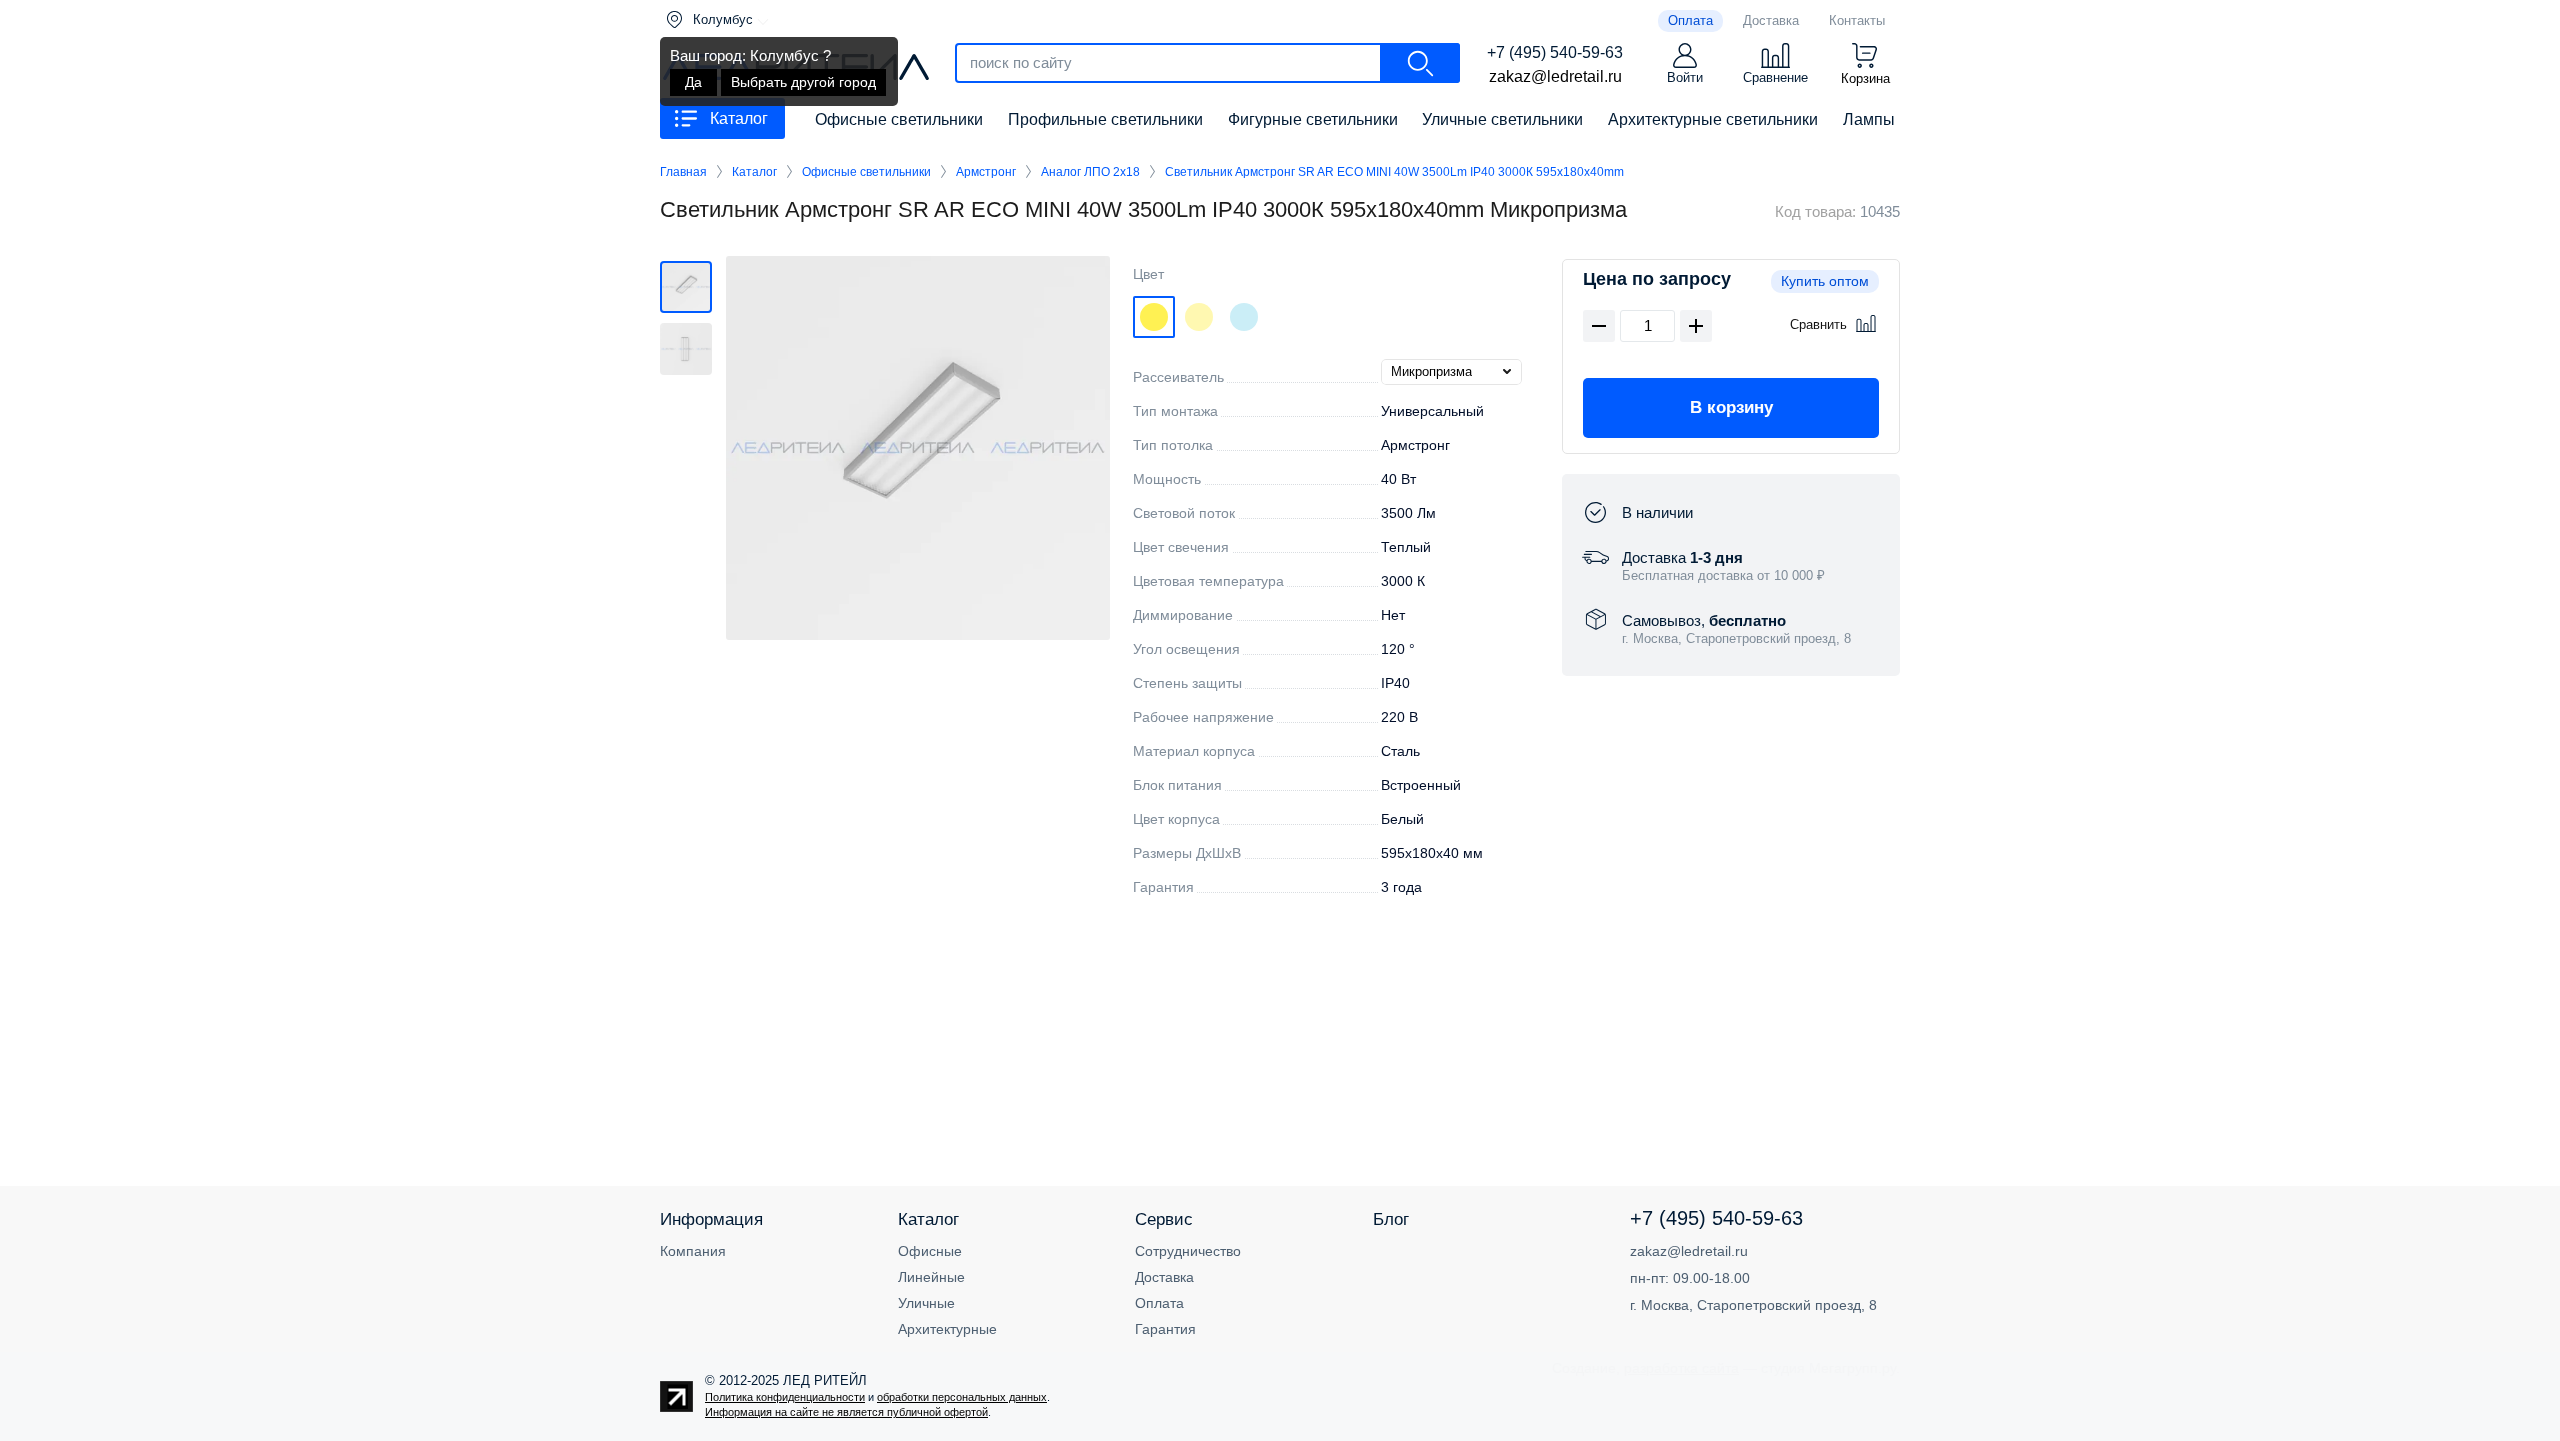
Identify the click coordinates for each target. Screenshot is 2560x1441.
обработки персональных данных (962, 1397)
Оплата (1159, 1303)
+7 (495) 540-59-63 (1555, 52)
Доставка (1164, 1277)
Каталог (754, 172)
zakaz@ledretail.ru (1555, 76)
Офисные (930, 1251)
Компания (693, 1251)
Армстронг (986, 172)
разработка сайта (1681, 1368)
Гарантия (1165, 1329)
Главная (683, 172)
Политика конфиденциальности (785, 1397)
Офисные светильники (866, 172)
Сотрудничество (1188, 1251)
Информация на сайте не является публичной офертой (846, 1412)
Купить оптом (1825, 281)
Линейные (931, 1277)
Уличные (926, 1303)
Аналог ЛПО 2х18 (1090, 172)
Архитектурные (947, 1329)
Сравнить (1818, 324)
